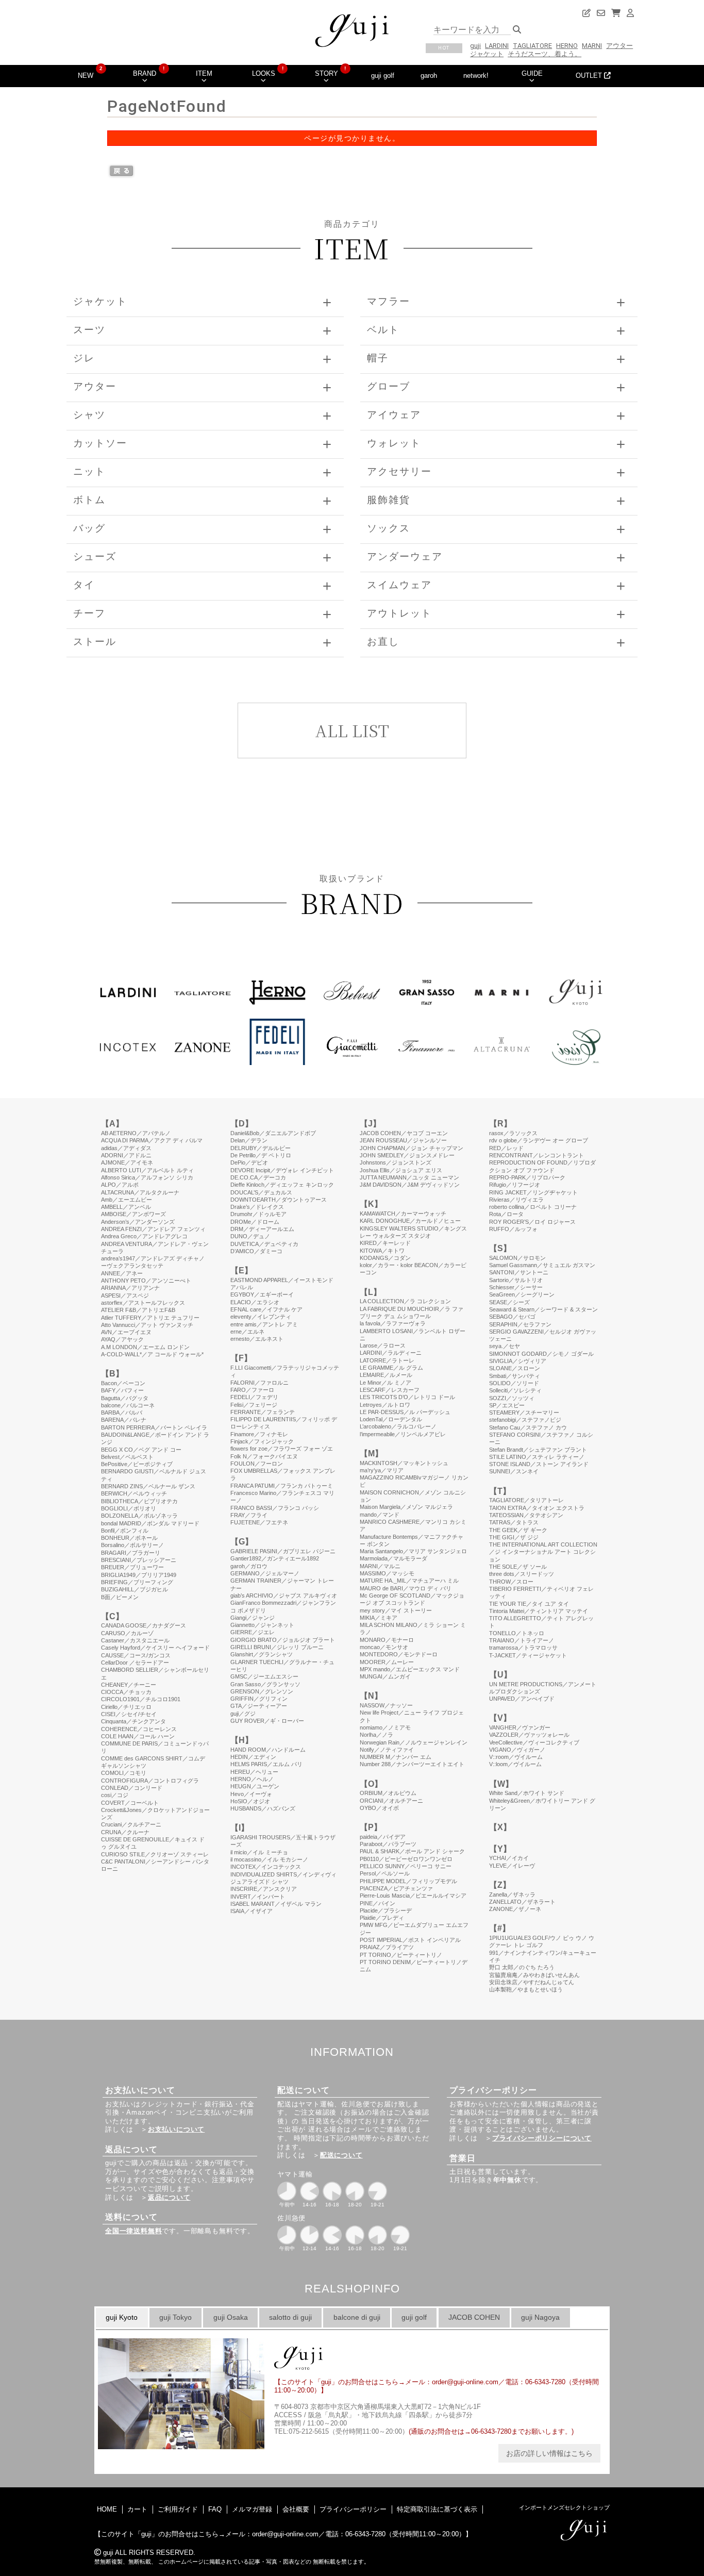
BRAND (145, 73)
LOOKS (264, 73)
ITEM (204, 73)
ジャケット (487, 54)
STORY (326, 73)
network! (476, 76)
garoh (429, 76)
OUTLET (590, 76)
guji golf (383, 76)
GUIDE (532, 73)
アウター (619, 46)
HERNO (567, 46)
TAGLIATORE (532, 46)
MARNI (592, 46)
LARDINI (497, 46)
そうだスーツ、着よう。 (544, 54)
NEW (86, 76)
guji (475, 46)
